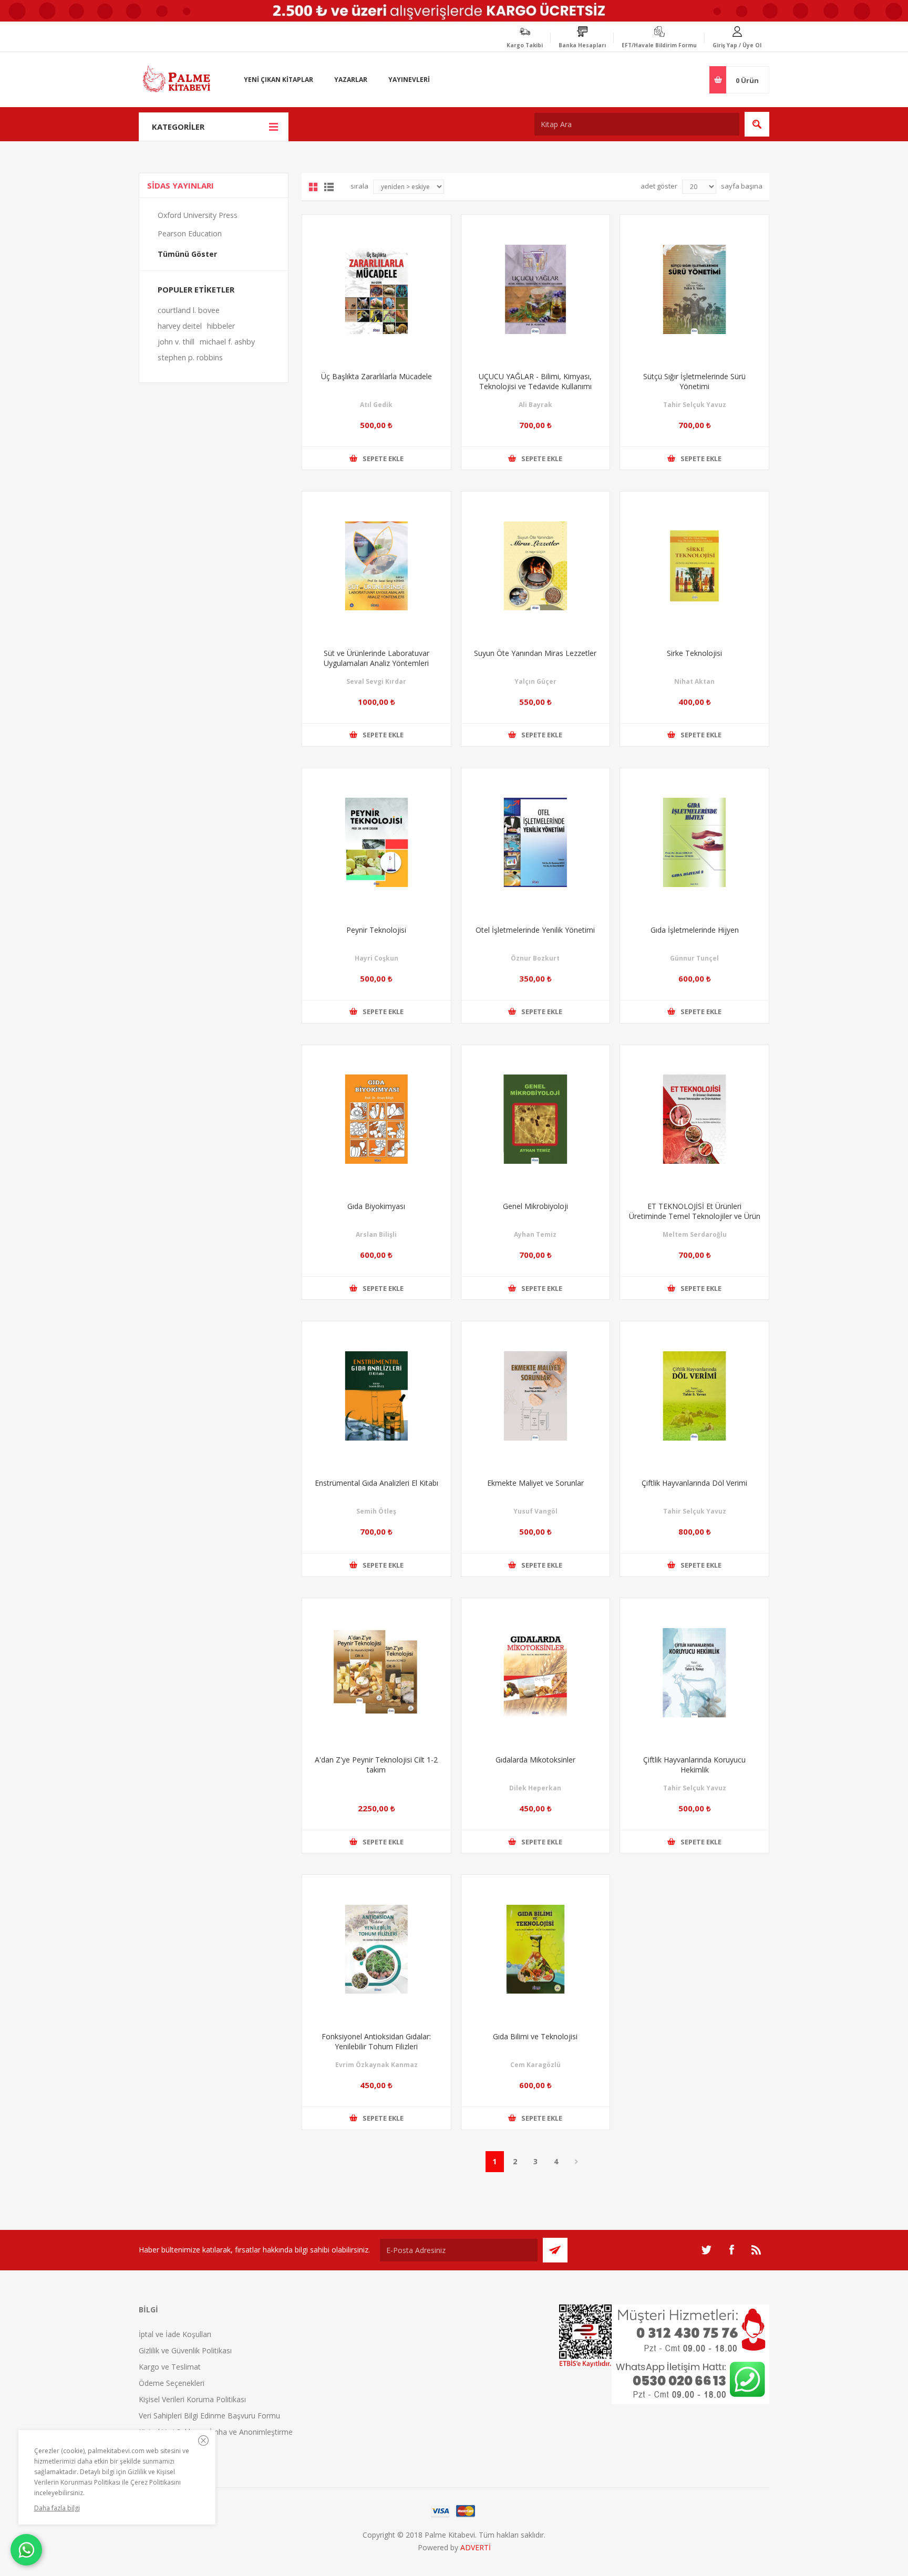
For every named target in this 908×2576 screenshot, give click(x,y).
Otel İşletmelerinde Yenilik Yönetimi (535, 930)
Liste (329, 187)
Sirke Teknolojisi (694, 653)
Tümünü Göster (187, 254)
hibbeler (221, 326)
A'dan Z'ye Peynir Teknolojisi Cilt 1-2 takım (376, 1765)
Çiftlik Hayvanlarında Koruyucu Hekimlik (694, 1765)
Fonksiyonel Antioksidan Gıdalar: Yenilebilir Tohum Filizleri (376, 2041)
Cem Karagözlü (535, 2065)
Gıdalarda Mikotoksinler (535, 1760)
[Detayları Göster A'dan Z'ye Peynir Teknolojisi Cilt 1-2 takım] (376, 1672)
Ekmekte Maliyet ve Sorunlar (535, 1483)
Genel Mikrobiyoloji (535, 1206)
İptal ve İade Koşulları (175, 2334)
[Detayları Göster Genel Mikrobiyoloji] (536, 1119)
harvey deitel (180, 326)
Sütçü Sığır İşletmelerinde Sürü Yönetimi (694, 381)
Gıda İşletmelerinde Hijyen (695, 930)
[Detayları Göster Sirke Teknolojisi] (694, 566)
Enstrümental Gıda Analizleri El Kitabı (376, 1483)
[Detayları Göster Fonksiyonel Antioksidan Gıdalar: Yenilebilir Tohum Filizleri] (376, 1949)
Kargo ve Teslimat (170, 2367)
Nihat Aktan (694, 681)
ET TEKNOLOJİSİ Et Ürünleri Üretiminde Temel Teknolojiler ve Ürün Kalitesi (695, 1216)
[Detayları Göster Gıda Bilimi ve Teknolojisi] (536, 1949)
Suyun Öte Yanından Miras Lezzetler (535, 653)
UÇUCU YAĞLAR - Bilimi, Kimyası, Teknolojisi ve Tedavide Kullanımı (535, 381)
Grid (313, 187)
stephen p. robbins (190, 357)
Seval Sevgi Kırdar (376, 681)
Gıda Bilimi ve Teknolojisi (535, 2036)
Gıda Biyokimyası (376, 1206)
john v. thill (176, 342)
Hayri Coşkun (376, 958)
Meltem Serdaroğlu (695, 1234)
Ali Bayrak (535, 405)
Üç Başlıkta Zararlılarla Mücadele (376, 376)
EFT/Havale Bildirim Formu (659, 45)
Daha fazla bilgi (57, 2508)
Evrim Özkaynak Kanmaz (376, 2065)
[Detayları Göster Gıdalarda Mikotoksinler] (536, 1672)
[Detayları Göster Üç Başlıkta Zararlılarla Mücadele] (376, 289)
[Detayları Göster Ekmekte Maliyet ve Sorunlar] (536, 1396)
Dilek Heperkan (535, 1788)
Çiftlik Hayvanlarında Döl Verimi (694, 1483)
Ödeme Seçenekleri (172, 2383)
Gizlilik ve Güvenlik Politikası (185, 2350)
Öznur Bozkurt (535, 958)
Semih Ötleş (376, 1511)
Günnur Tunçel (694, 958)
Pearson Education (190, 233)
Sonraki (577, 2162)
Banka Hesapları (582, 45)
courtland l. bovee (189, 310)
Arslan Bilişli (376, 1234)
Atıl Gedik (376, 405)
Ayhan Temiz (535, 1234)
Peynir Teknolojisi (376, 930)
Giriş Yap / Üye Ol (737, 45)
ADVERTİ (476, 2547)
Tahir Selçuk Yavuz (695, 405)
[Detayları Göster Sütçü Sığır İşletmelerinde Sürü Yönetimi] (694, 289)
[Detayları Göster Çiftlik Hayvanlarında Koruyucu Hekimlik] (694, 1672)
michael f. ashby (227, 342)
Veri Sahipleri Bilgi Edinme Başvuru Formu (209, 2416)
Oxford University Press (198, 215)
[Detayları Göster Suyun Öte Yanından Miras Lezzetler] (536, 566)
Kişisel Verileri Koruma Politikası (192, 2399)
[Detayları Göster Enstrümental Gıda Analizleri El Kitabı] (376, 1396)
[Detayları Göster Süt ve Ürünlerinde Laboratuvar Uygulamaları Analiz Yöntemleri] (376, 566)
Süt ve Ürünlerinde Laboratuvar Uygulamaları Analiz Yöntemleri (376, 658)
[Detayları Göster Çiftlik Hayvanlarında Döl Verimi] (694, 1396)
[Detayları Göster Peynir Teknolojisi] (376, 843)
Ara (757, 124)
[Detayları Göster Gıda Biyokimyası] (376, 1119)
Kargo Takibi (525, 45)
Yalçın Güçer (535, 681)
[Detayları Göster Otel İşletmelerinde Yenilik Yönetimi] (536, 843)
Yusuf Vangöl (535, 1511)
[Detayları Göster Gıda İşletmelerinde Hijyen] (694, 843)
